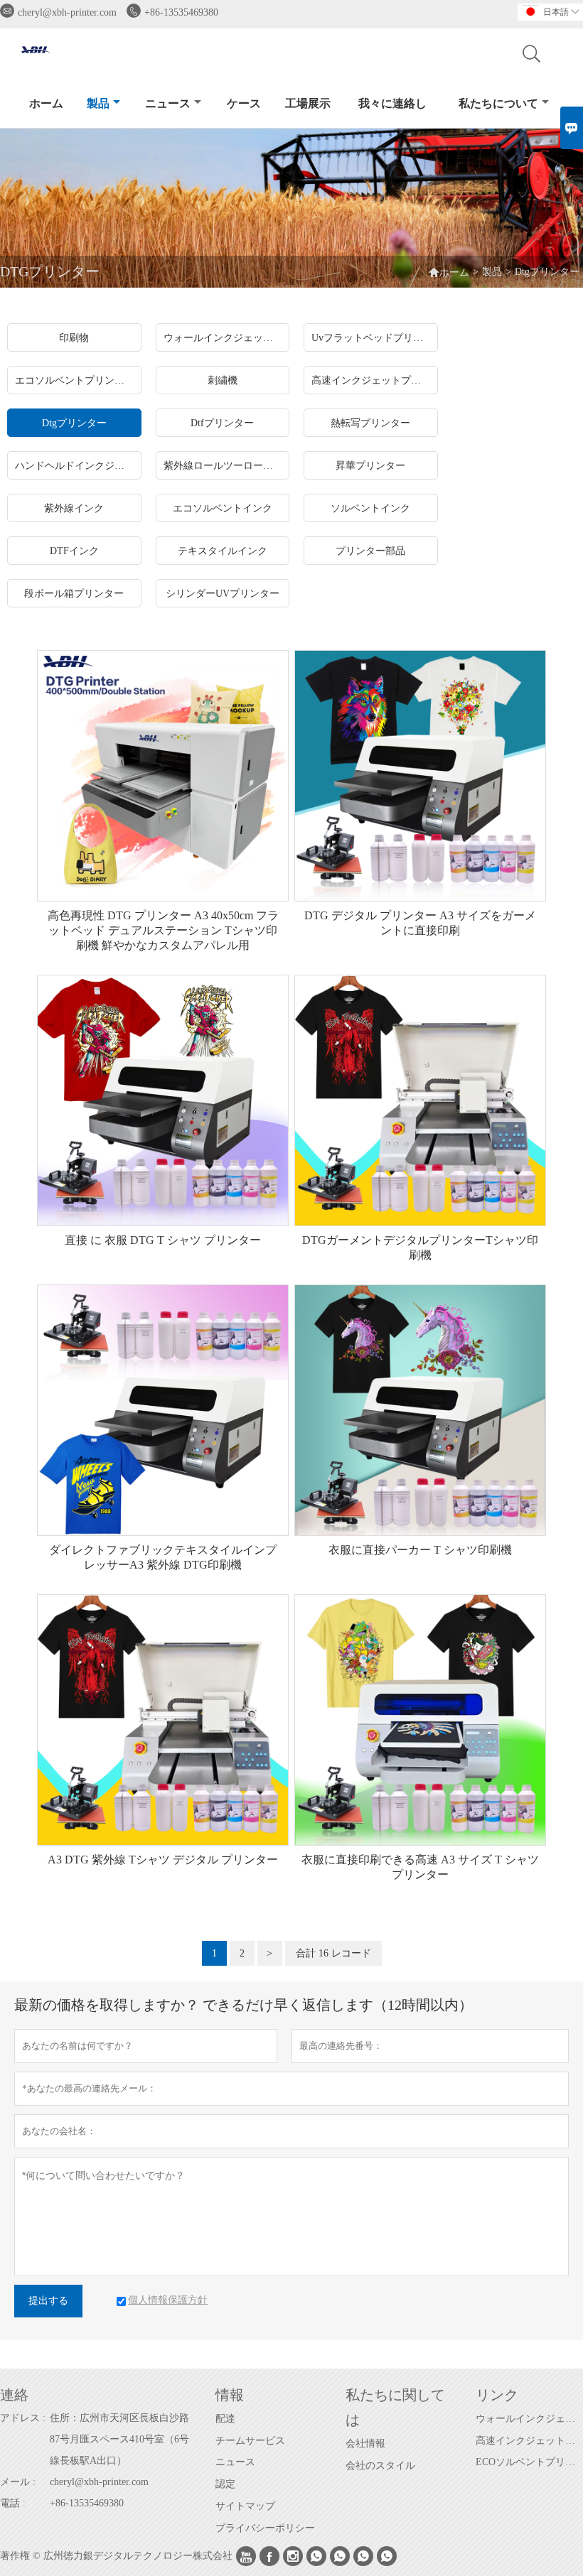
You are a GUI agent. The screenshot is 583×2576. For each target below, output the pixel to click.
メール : (18, 2482)
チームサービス (250, 2441)
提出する (48, 2301)
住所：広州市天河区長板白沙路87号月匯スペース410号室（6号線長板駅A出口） (119, 2439)
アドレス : (23, 2418)
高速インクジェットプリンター (529, 2441)
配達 (225, 2419)
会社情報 (365, 2444)
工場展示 (308, 103)
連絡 (14, 2395)
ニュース (168, 103)
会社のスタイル (380, 2466)
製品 (98, 103)
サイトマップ (245, 2506)
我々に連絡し (392, 103)
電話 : (13, 2503)
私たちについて (498, 103)
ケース (244, 103)
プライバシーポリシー (265, 2528)
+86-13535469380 (181, 12)
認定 (225, 2484)
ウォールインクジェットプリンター (529, 2419)
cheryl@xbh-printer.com (67, 12)
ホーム (46, 103)
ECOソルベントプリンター (529, 2462)
